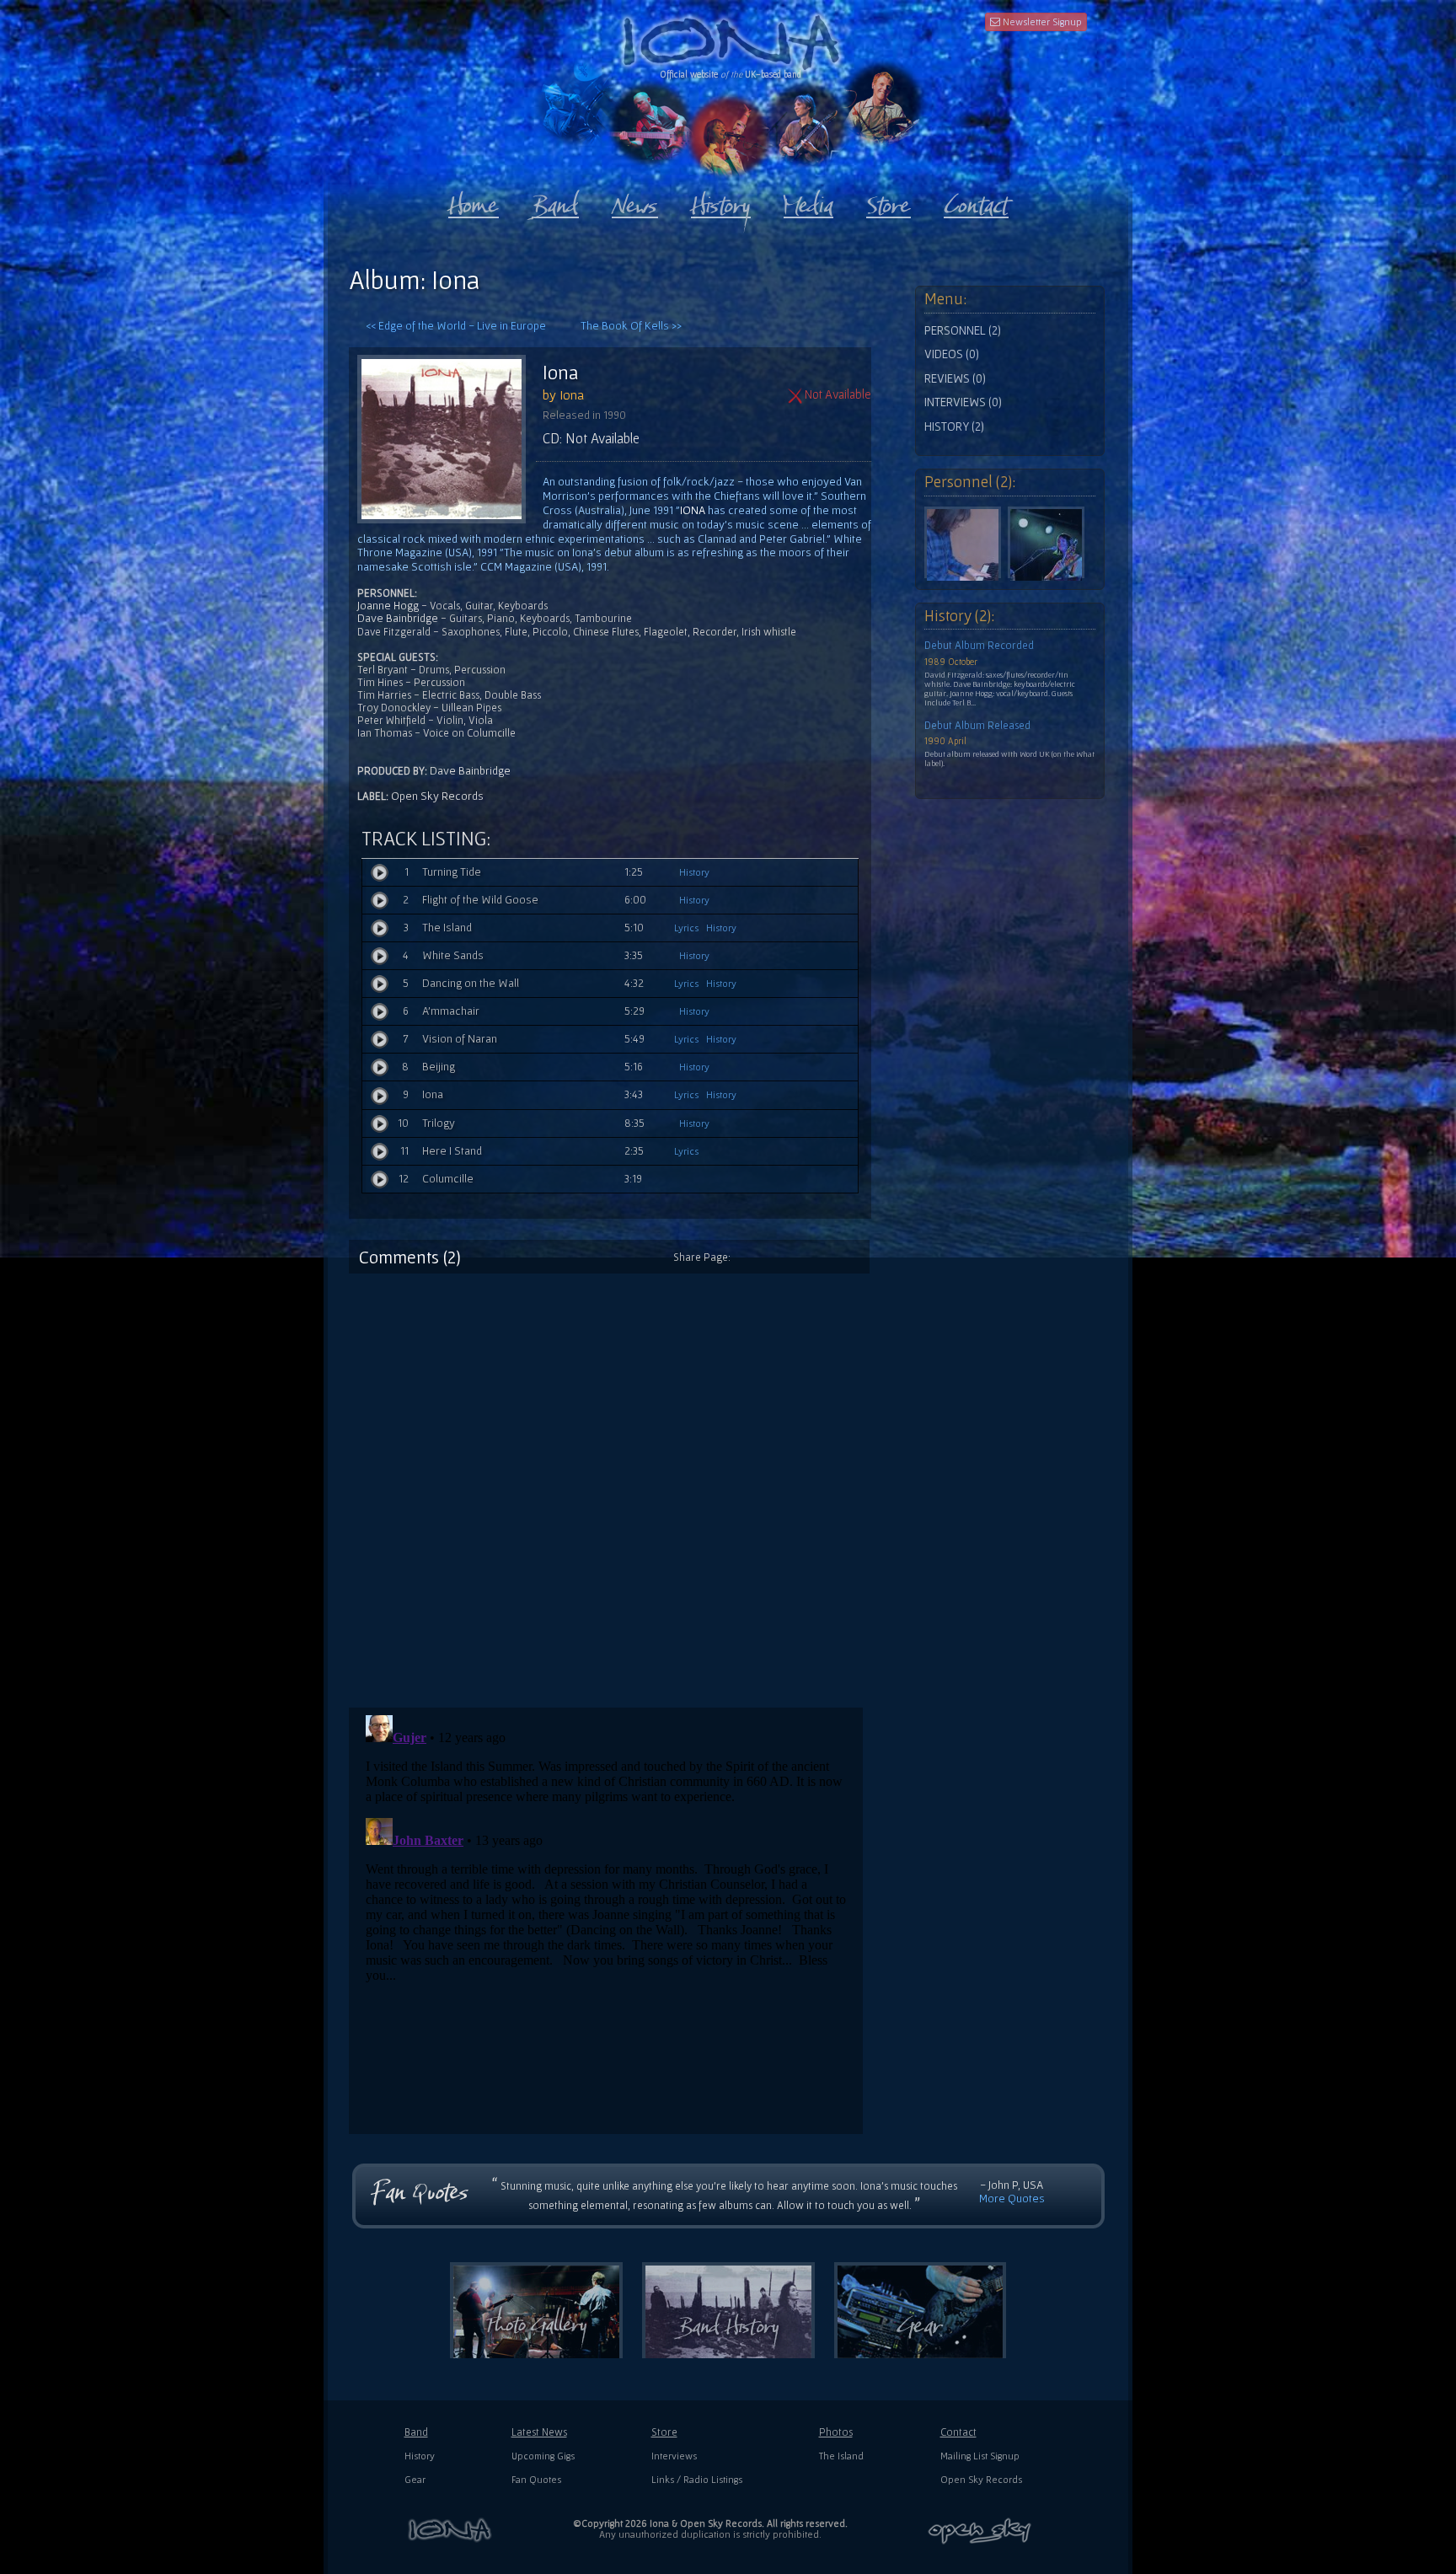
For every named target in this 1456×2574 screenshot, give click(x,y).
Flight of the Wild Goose (480, 899)
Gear (415, 2479)
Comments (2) (410, 1257)
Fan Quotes (536, 2479)
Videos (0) (952, 354)
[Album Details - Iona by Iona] (450, 439)
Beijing (439, 1066)
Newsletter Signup (1041, 21)
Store (664, 2432)
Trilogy (439, 1123)
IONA (693, 510)
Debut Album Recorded (979, 646)
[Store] (889, 201)
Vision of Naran (460, 1038)
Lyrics (686, 928)
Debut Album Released (977, 726)
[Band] (555, 201)
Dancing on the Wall (471, 983)
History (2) (954, 426)
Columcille (448, 1178)
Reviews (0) (955, 378)
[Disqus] (618, 1484)
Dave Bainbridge (398, 618)
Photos (836, 2432)
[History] (721, 201)
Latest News (539, 2432)
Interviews (674, 2456)
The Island (447, 927)
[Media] (808, 201)
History (694, 872)
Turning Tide (452, 871)
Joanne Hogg (388, 605)
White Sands (453, 955)
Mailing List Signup (980, 2456)
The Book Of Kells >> (631, 325)
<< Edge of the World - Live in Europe (456, 325)
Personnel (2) (963, 330)
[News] (635, 201)
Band (416, 2432)
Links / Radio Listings (697, 2479)
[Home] (474, 201)
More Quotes (1012, 2198)
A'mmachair (451, 1011)
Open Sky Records (437, 796)
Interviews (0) (963, 402)
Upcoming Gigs (543, 2456)
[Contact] (976, 201)
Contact (958, 2432)
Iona (561, 372)
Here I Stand (452, 1150)
